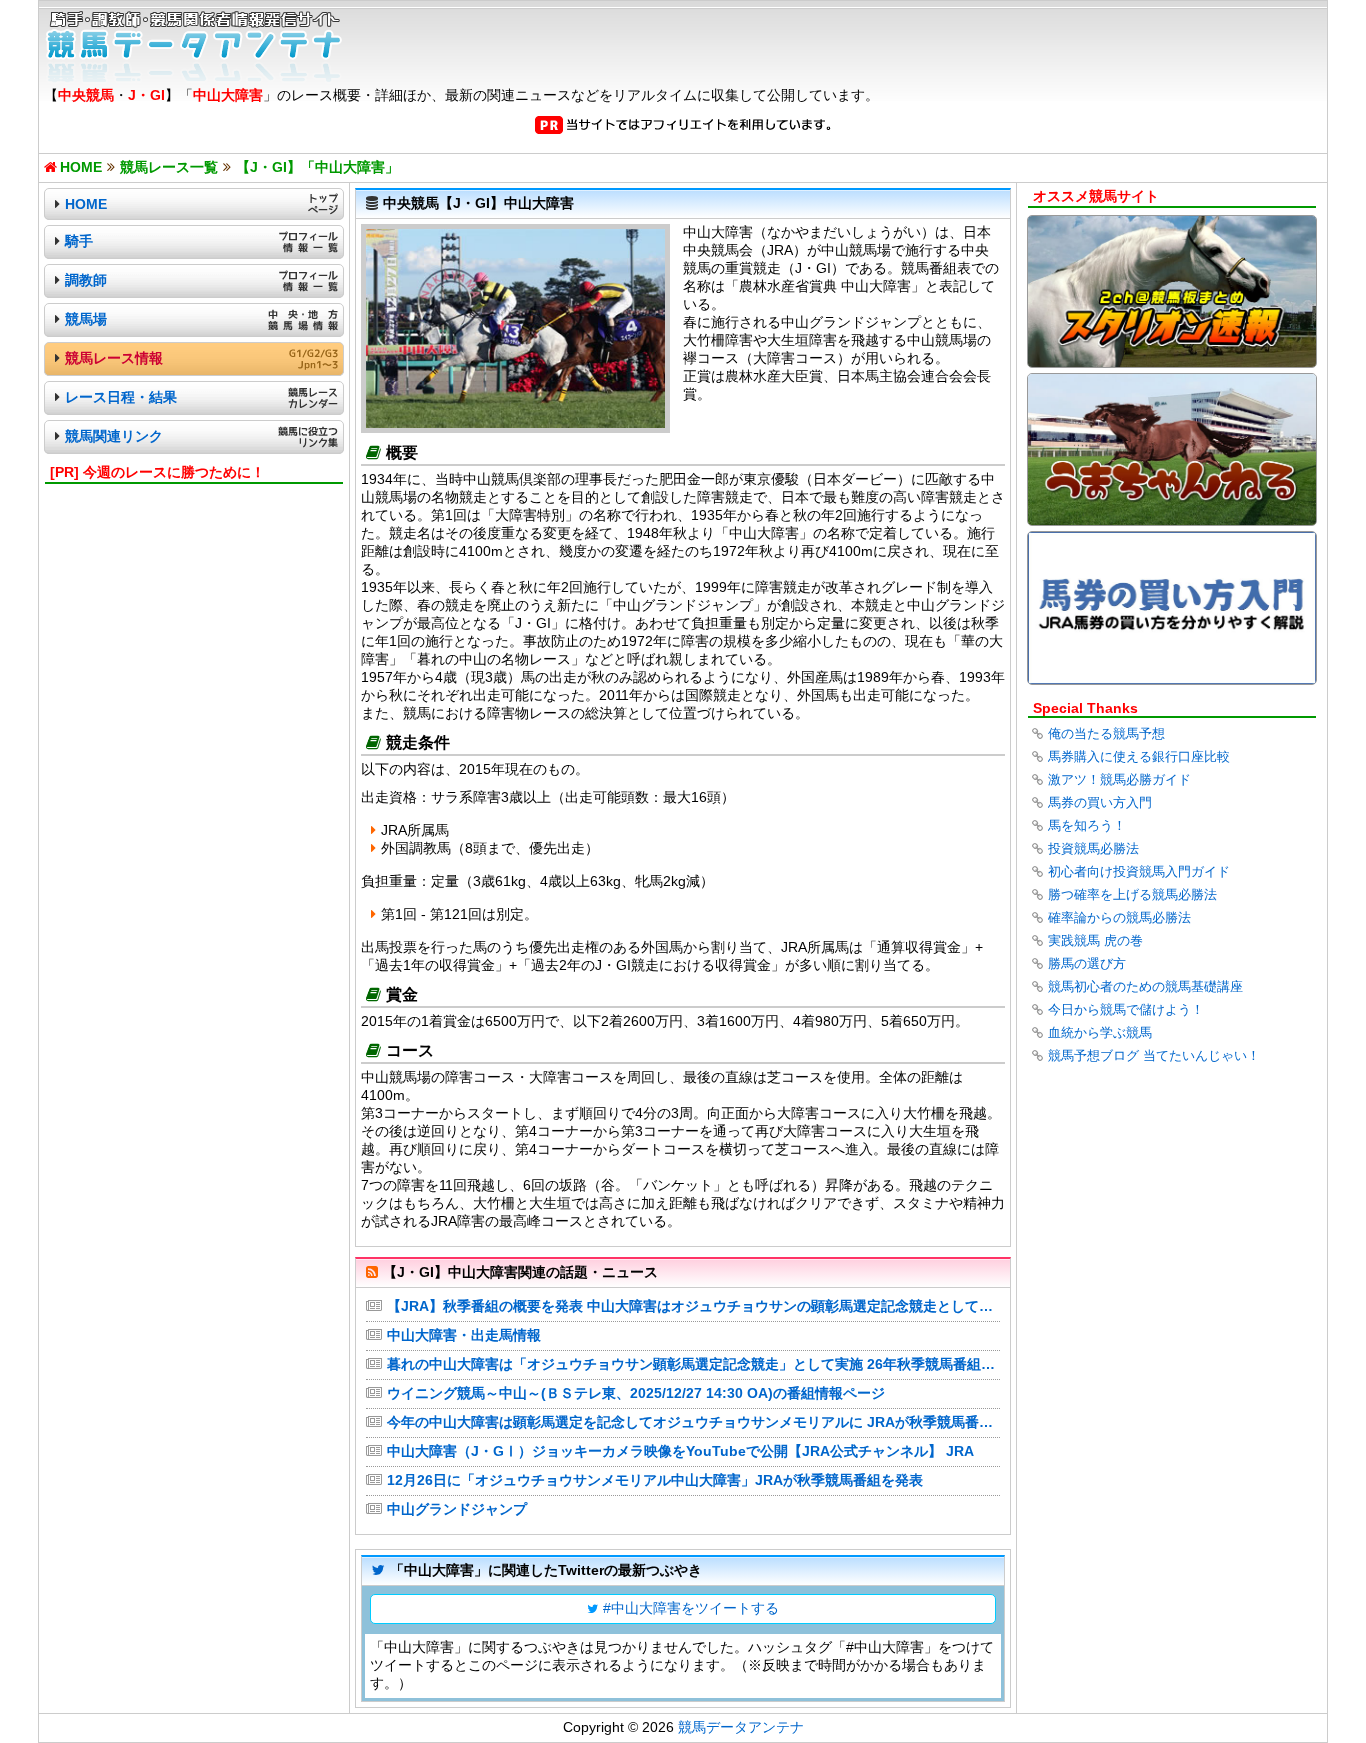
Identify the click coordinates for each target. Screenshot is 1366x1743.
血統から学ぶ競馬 (1100, 1032)
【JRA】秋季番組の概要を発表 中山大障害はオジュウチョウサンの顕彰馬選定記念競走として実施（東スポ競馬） (693, 1306)
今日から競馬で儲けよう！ (1126, 1009)
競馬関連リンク (114, 436)
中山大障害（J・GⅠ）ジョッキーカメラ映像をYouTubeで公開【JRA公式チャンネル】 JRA (680, 1451)
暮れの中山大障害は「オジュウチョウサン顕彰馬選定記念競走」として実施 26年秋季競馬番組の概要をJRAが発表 (693, 1364)
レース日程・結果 (121, 397)
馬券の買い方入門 (1100, 802)
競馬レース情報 (114, 358)
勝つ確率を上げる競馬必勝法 (1132, 894)
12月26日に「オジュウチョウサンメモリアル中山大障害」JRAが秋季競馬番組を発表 (655, 1480)
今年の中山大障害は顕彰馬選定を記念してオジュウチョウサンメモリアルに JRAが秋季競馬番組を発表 (693, 1422)
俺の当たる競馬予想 (1106, 733)
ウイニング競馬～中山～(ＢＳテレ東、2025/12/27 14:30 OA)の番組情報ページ (636, 1393)
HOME (86, 204)
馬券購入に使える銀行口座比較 (1139, 756)
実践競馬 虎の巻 (1095, 940)
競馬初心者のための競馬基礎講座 (1145, 986)
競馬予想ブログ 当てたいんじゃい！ (1154, 1055)
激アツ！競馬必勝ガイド (1119, 779)
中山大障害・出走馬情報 (464, 1335)
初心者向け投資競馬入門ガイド (1139, 871)
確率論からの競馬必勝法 (1119, 917)
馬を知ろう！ (1087, 825)
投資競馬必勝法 (1093, 848)
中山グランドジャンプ (457, 1509)
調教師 (86, 280)
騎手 (79, 241)
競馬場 (86, 319)
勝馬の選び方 (1087, 963)
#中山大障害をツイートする (691, 1608)
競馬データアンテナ (741, 1727)
